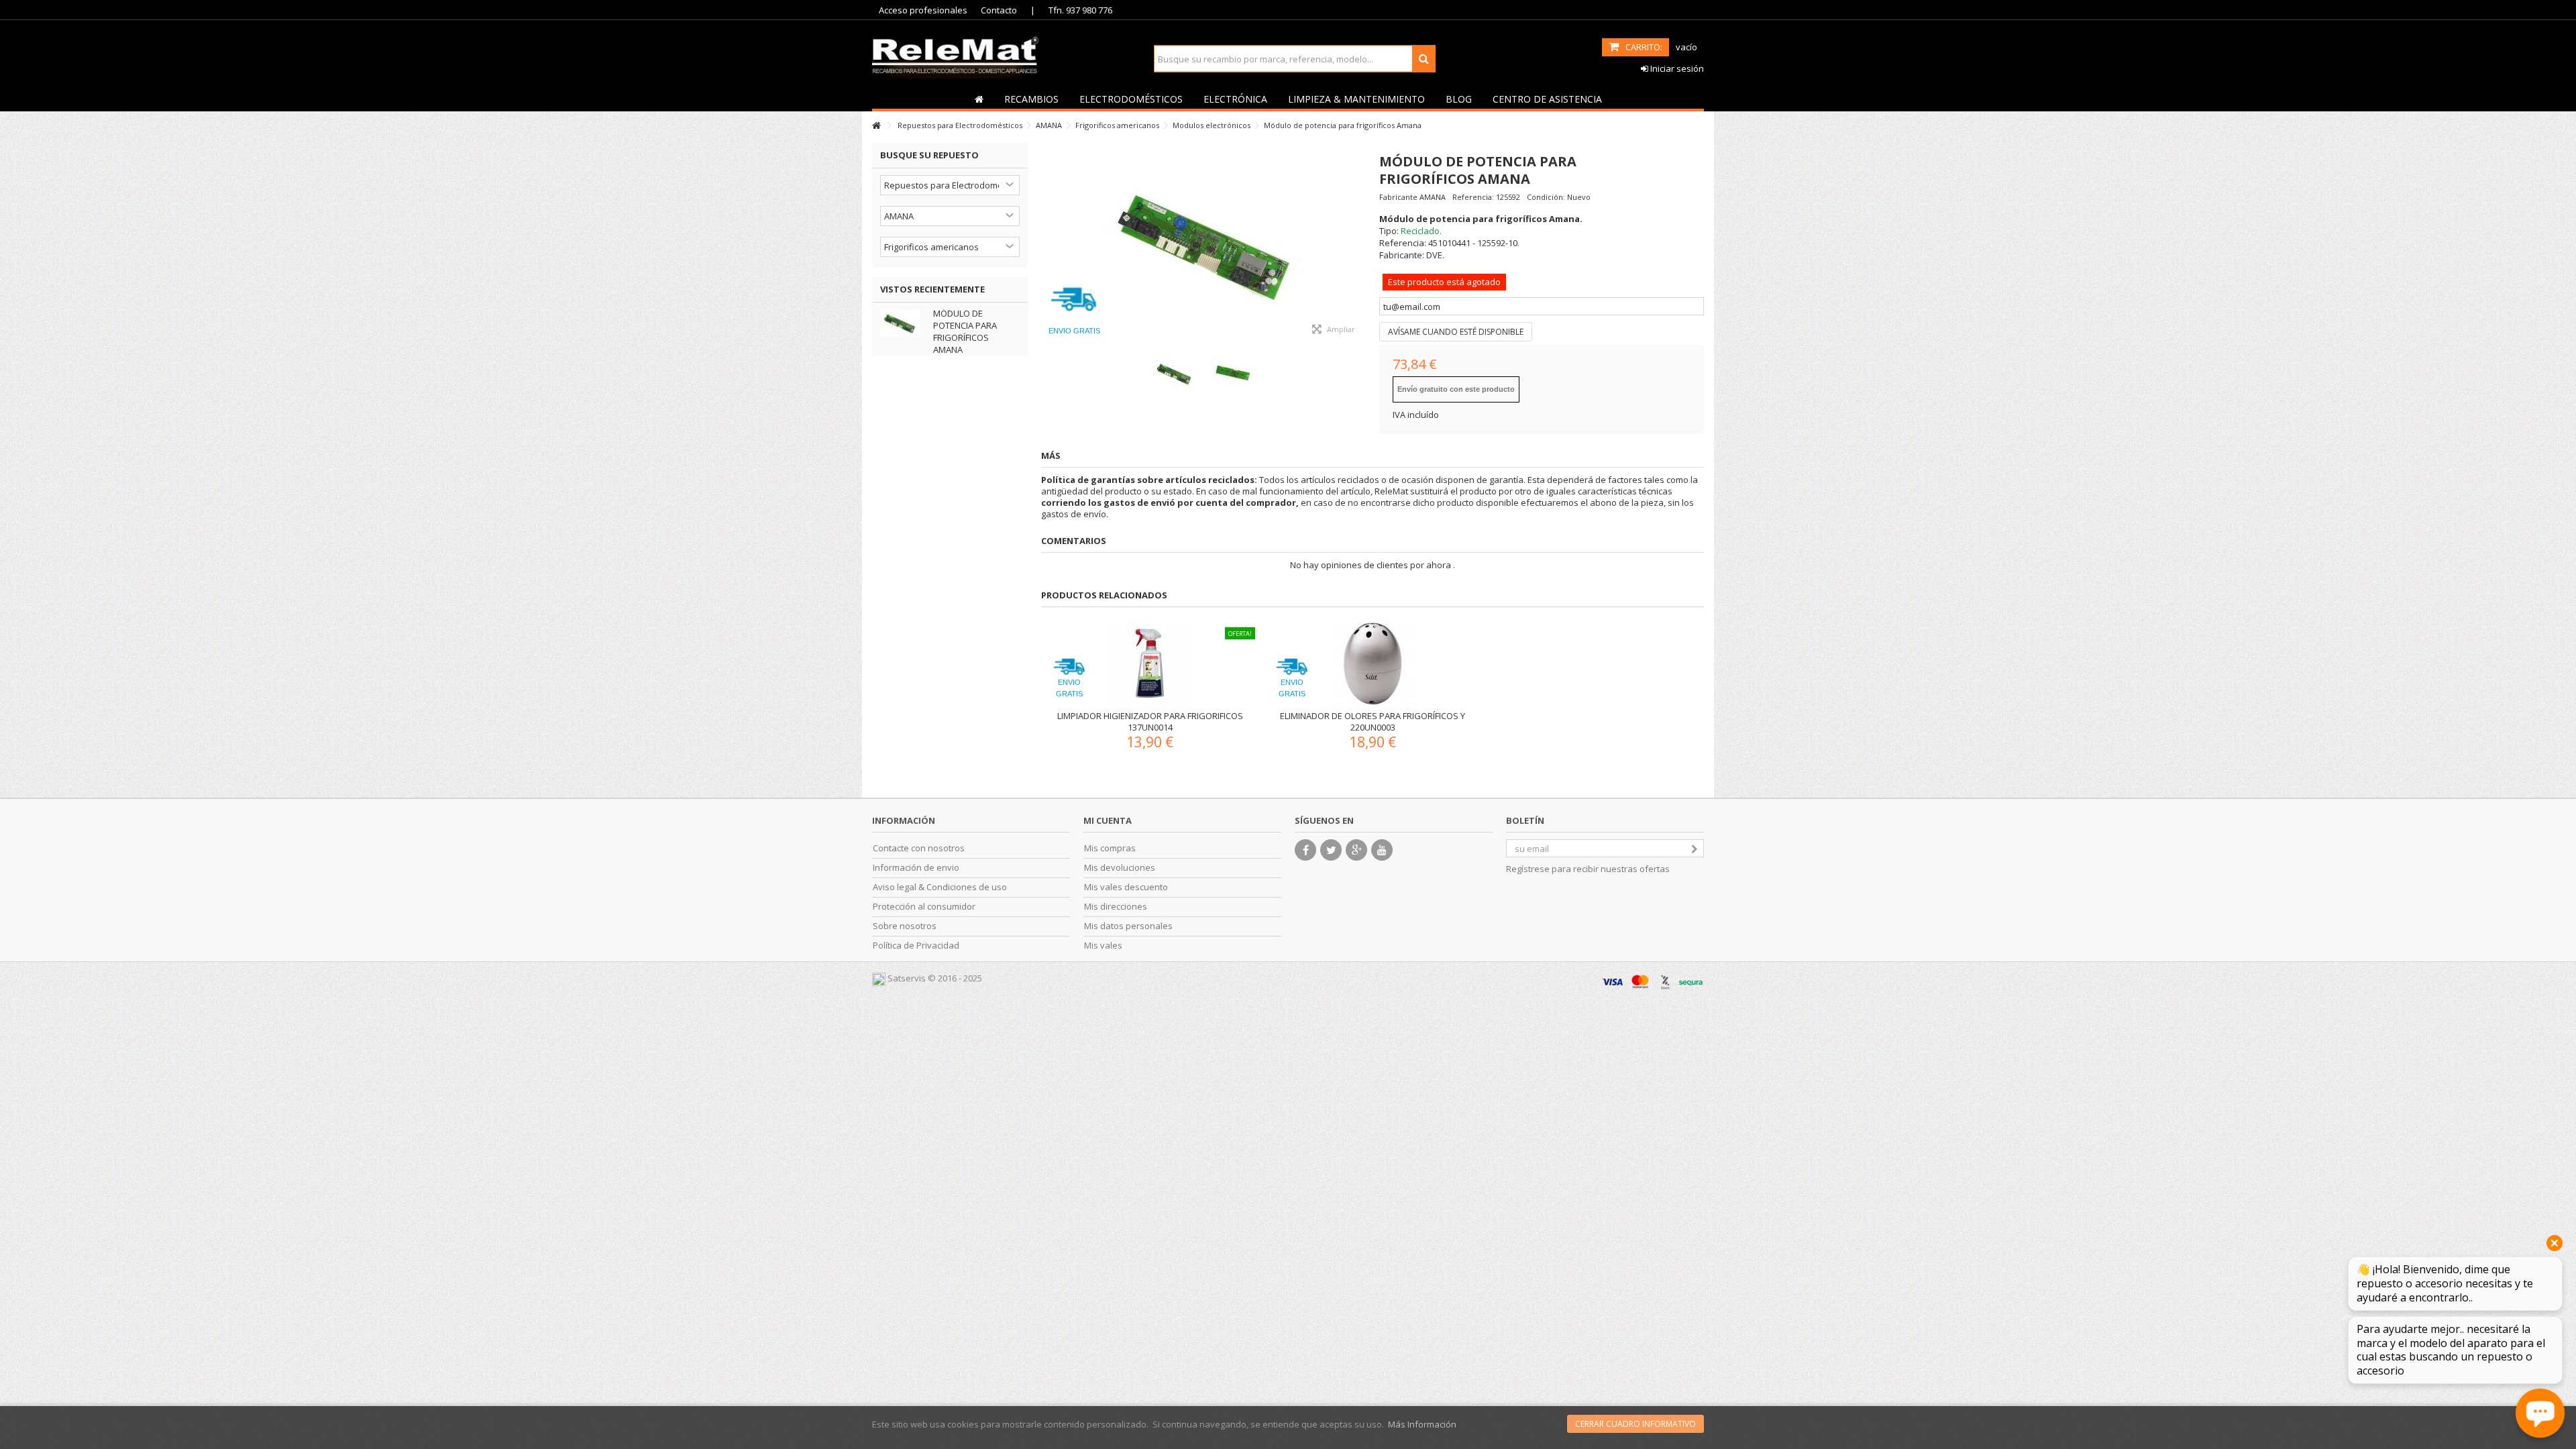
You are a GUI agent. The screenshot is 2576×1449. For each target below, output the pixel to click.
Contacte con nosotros (919, 848)
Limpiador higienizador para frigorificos (1150, 716)
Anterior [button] (1048, 244)
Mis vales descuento (1126, 887)
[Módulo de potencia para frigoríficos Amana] (1203, 244)
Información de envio (916, 868)
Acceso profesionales (923, 10)
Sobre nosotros (905, 926)
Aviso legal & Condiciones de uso (940, 887)
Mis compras (1110, 848)
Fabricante (1398, 197)
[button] (1031, 99)
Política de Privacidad (916, 946)
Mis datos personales (1128, 926)
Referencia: (1473, 197)
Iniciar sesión (1676, 68)
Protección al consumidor (924, 907)
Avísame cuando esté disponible (1456, 332)
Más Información (1422, 1424)
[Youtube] (1382, 850)
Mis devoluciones (1120, 868)
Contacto (999, 10)
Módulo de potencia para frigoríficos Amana (965, 331)
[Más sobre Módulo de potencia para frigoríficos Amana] (903, 323)
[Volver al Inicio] (876, 126)
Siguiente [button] (1359, 244)
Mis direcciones (1116, 907)
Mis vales (1103, 946)
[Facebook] (1305, 850)
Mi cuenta (1108, 820)
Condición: (1546, 197)
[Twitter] (1331, 850)
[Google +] (1356, 850)
